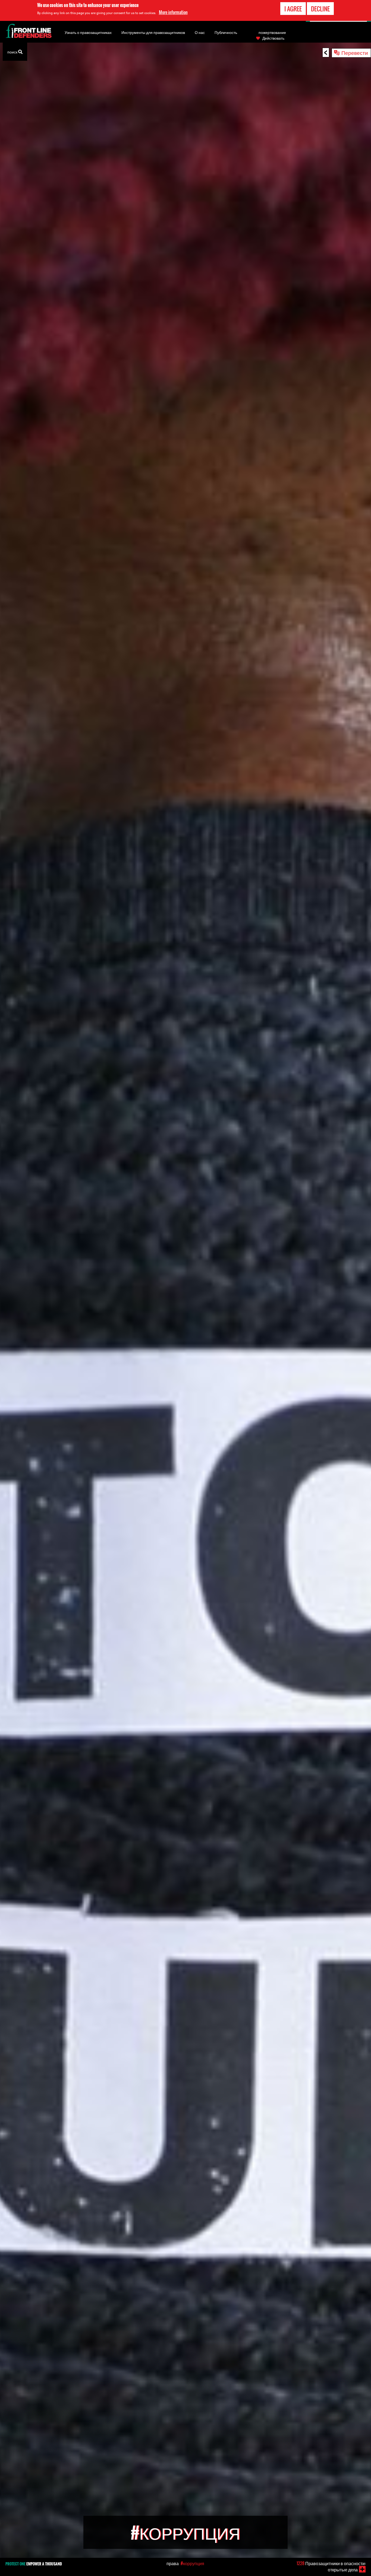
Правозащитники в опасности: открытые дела (331, 2566)
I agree (293, 9)
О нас (200, 32)
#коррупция (192, 2563)
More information (173, 12)
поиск (13, 52)
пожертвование (272, 32)
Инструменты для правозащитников (153, 32)
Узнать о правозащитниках (88, 32)
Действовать (273, 38)
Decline (320, 9)
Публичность (226, 32)
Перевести (355, 52)
